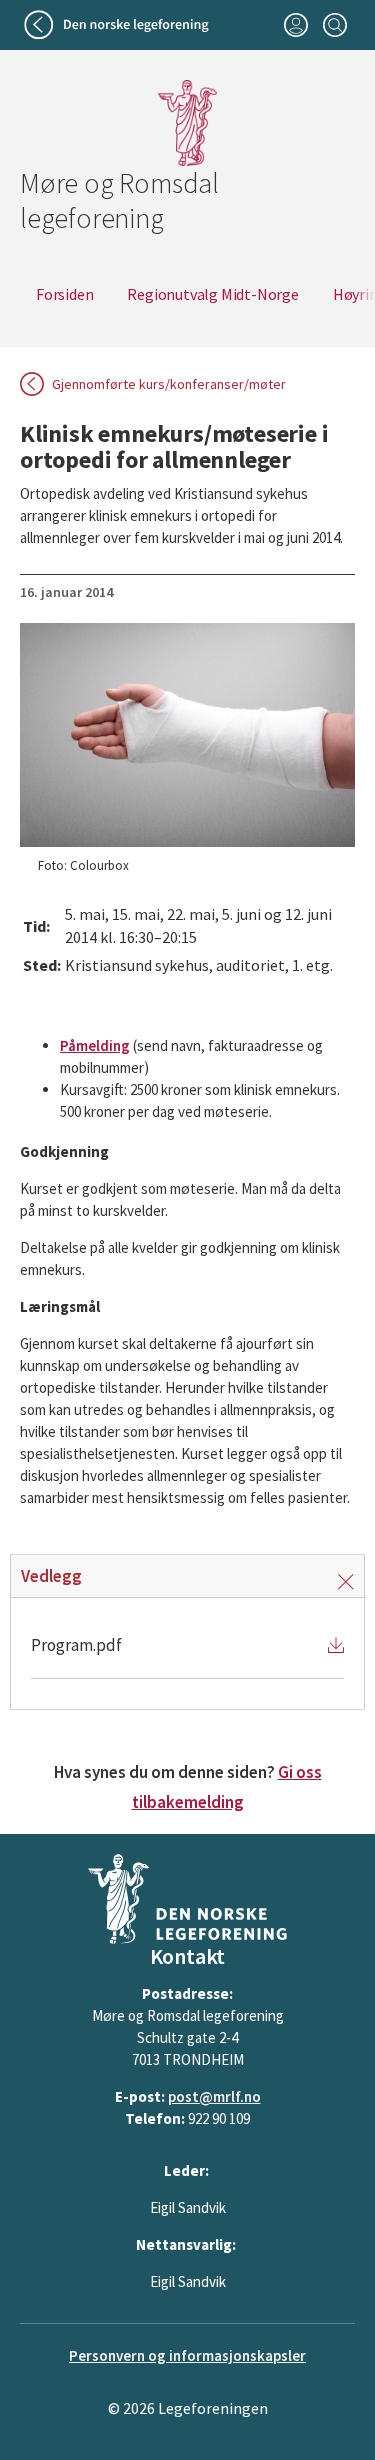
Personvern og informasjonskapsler (187, 2355)
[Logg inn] (295, 25)
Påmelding (95, 1045)
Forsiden (64, 294)
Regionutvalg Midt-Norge (212, 294)
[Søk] (334, 25)
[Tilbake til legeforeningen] (118, 25)
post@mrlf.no (214, 2096)
